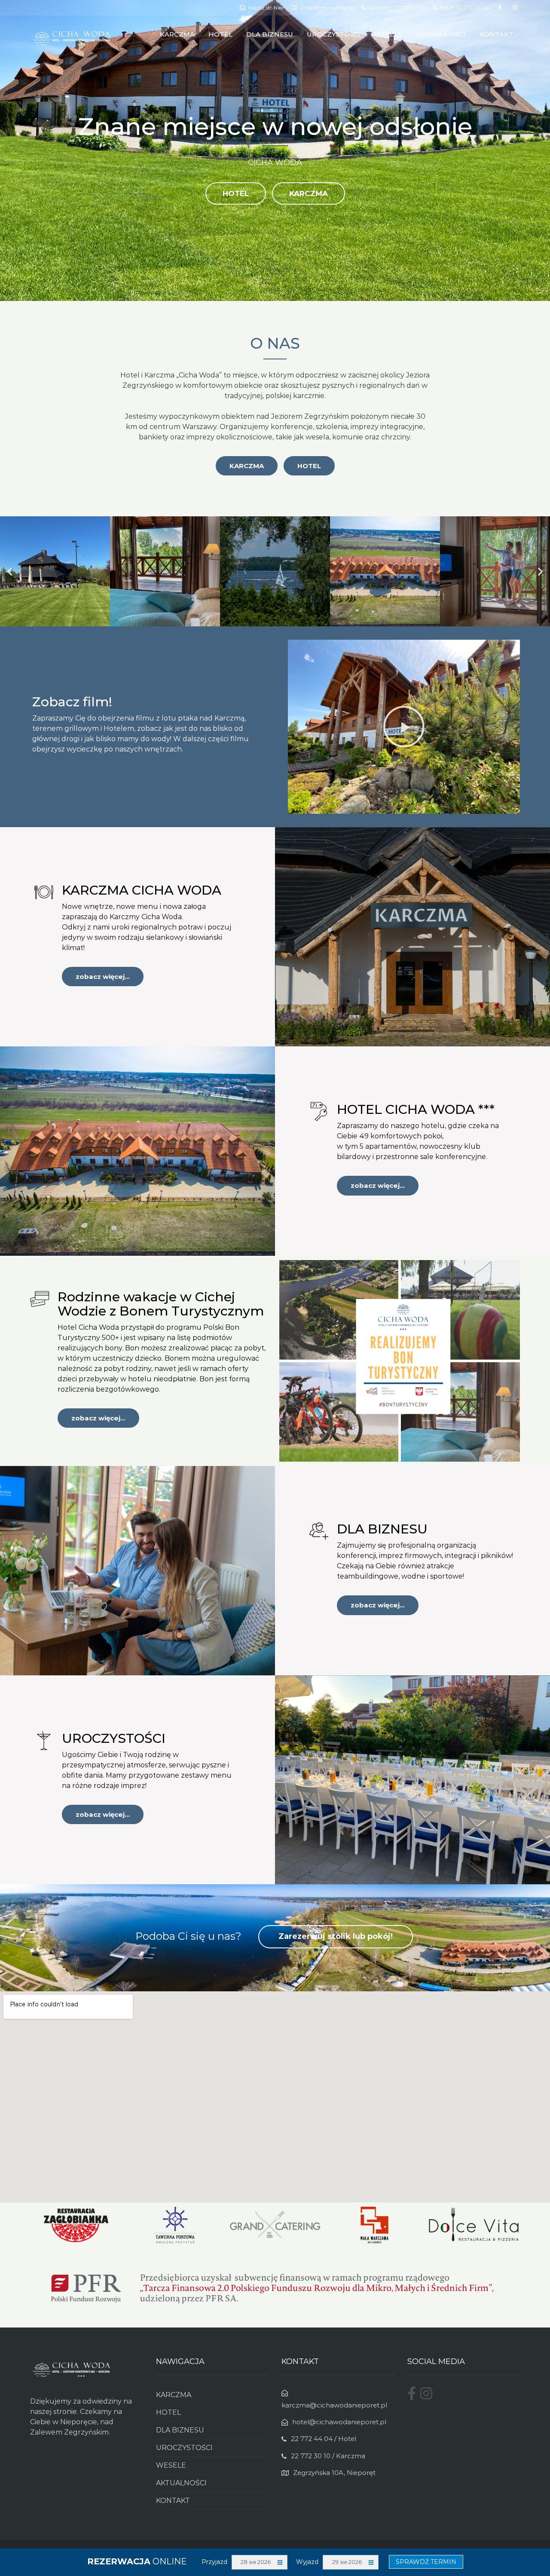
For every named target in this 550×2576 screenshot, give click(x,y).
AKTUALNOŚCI (441, 34)
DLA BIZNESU (270, 34)
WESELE (388, 34)
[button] (10, 571)
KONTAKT (497, 34)
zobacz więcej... (103, 977)
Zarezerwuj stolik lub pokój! (336, 1936)
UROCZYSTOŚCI (334, 34)
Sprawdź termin (426, 2562)
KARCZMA (177, 34)
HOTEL (220, 34)
